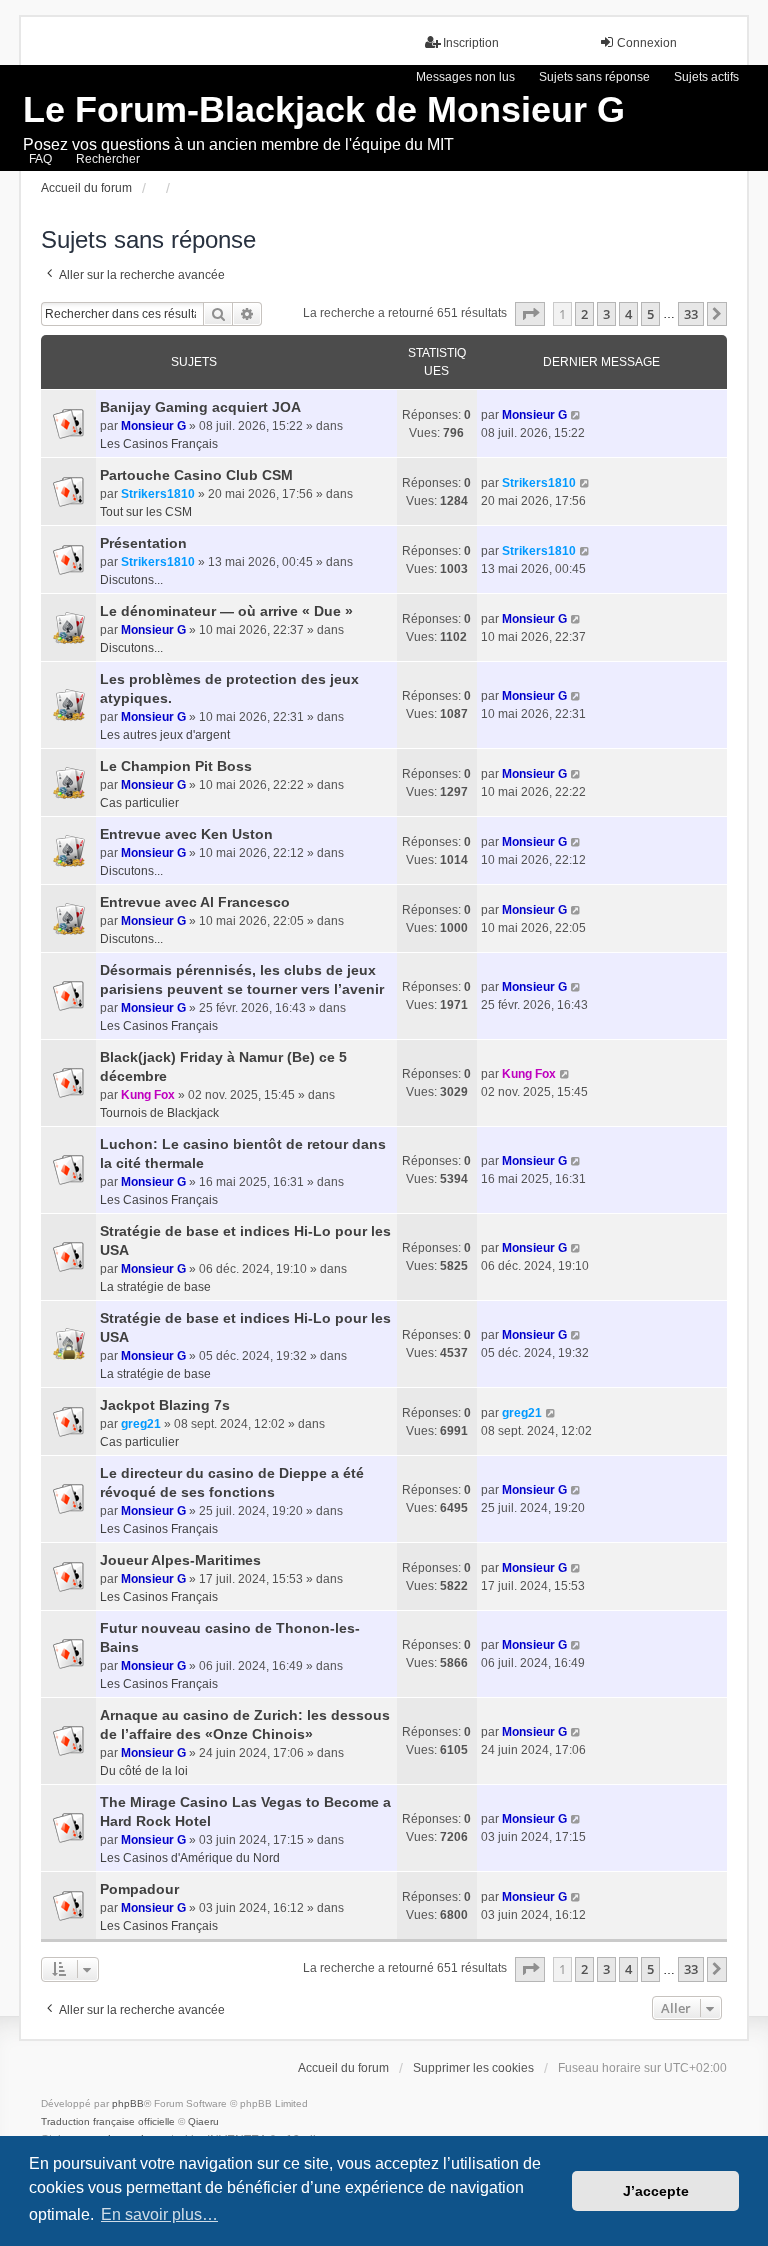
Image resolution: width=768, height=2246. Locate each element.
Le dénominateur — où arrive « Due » (226, 611)
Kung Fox (148, 1095)
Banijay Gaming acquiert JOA (200, 407)
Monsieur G (153, 426)
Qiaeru (203, 2121)
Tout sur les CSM (146, 512)
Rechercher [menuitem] (108, 159)
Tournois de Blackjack (159, 1113)
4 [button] (628, 314)
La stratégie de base (155, 1287)
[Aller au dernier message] (576, 415)
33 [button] (691, 314)
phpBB (128, 2103)
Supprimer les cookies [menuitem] (473, 2068)
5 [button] (650, 314)
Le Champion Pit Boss (176, 766)
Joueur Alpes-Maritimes (180, 1560)
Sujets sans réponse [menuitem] (594, 77)
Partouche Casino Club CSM (196, 475)
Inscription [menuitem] (471, 43)
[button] (530, 314)
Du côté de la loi (144, 1771)
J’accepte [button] (656, 2191)
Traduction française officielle (108, 2121)
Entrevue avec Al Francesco (195, 902)
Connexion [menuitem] (647, 43)
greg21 (141, 1424)
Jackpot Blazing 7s (165, 1405)
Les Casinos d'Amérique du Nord (190, 1858)
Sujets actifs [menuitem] (706, 77)
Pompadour (139, 1889)
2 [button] (584, 314)
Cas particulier (139, 803)
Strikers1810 (158, 494)
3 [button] (606, 314)
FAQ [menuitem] (40, 159)
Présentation (143, 543)
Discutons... (131, 580)
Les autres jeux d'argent (165, 735)
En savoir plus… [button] (159, 2214)
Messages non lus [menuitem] (465, 77)
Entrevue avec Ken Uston (186, 834)
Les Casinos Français (159, 444)
